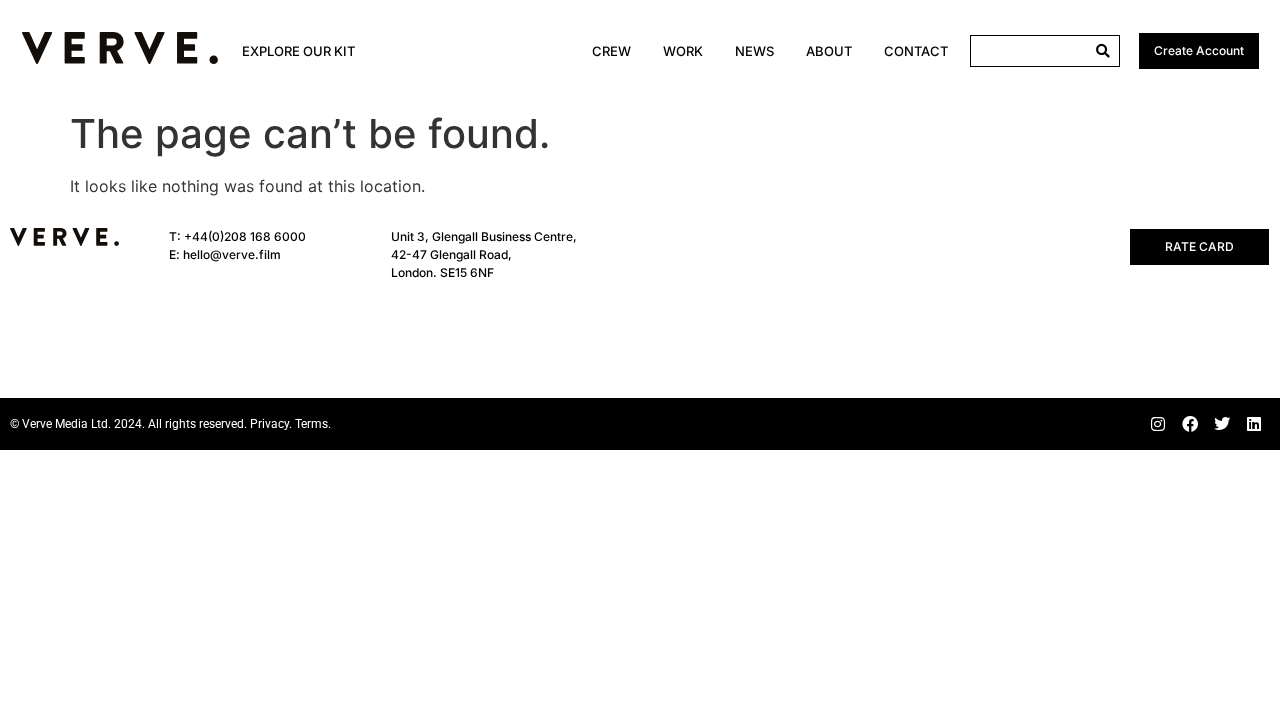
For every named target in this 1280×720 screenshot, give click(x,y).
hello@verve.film (232, 254)
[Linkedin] (1254, 424)
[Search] (1103, 51)
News (754, 51)
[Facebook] (1190, 424)
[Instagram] (1158, 424)
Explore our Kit (298, 51)
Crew (611, 51)
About (829, 51)
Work (683, 51)
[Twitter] (1222, 424)
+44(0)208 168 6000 (245, 236)
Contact (916, 51)
